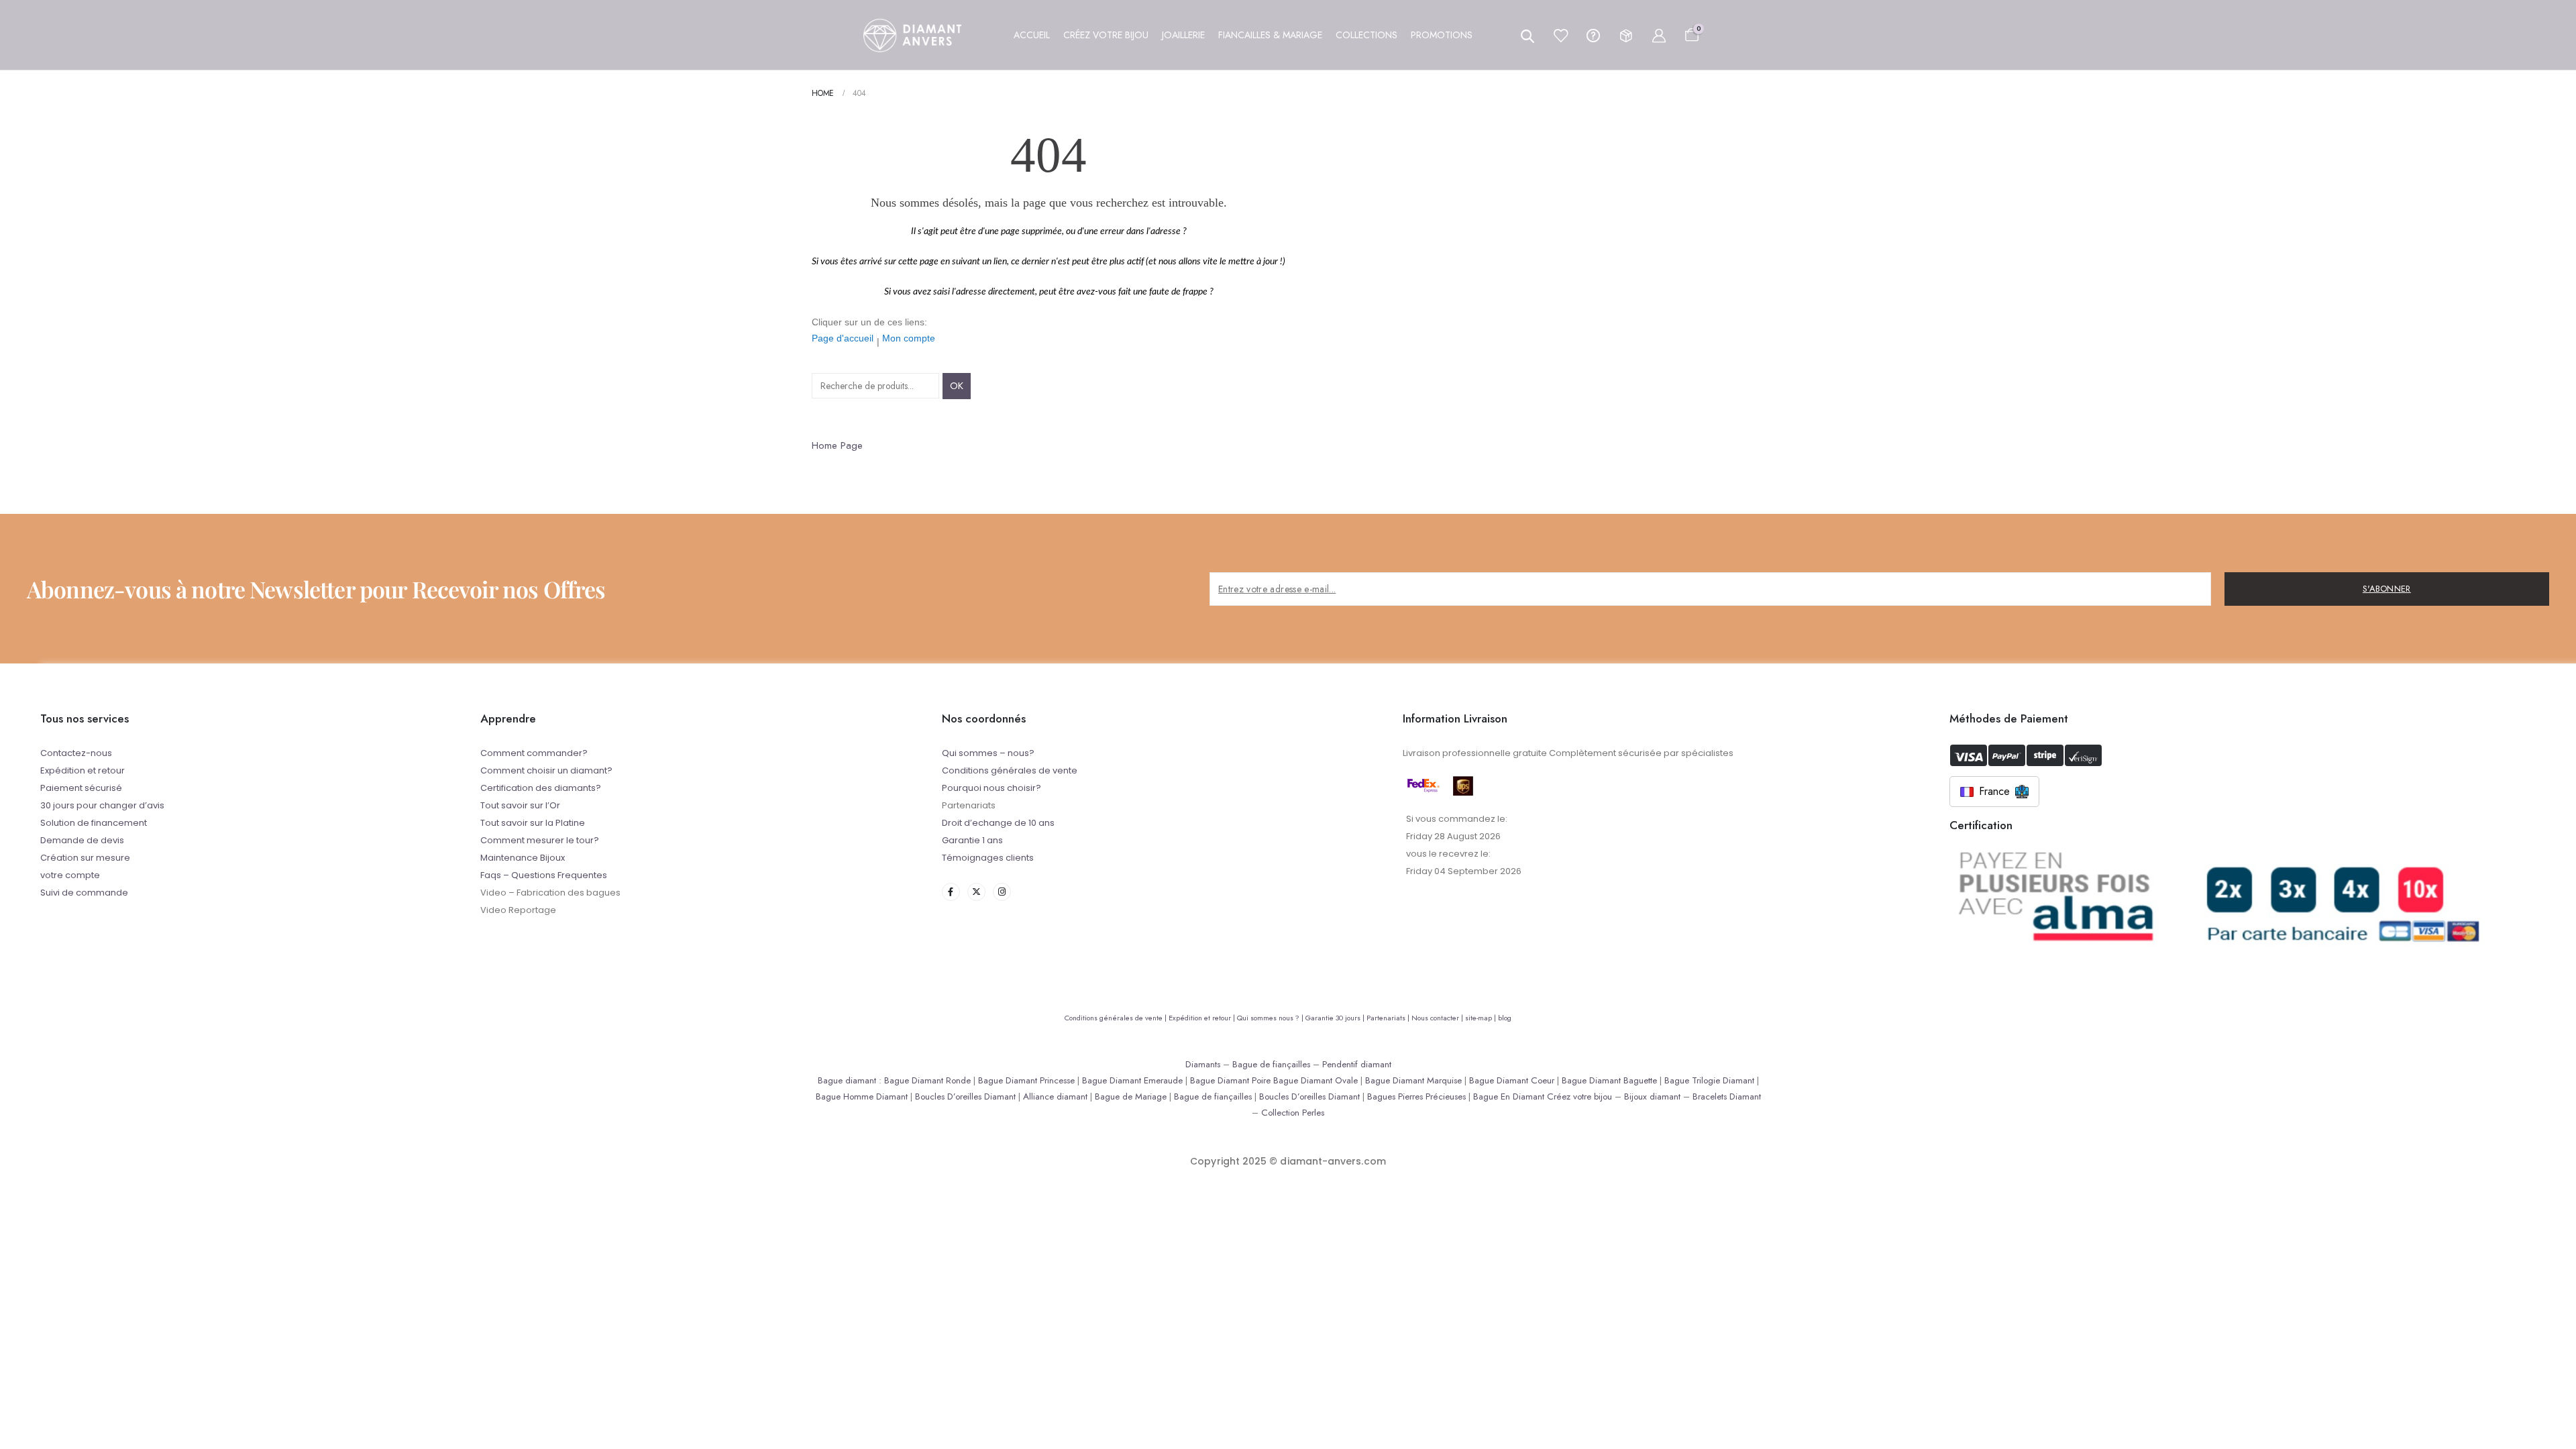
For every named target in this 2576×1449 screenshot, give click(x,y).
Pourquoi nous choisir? (991, 788)
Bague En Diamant (1509, 1096)
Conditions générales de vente (1010, 770)
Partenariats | (1389, 1018)
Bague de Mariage (1131, 1096)
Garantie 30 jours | (1336, 1018)
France (1994, 791)
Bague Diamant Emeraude (1132, 1080)
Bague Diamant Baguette (1609, 1080)
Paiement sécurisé (81, 788)
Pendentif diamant (1357, 1064)
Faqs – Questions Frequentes (544, 875)
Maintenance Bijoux (523, 858)
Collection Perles (1293, 1113)
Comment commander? (534, 753)
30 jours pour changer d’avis (102, 805)
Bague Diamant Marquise (1413, 1080)
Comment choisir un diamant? (546, 770)
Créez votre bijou (1579, 1096)
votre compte (70, 875)
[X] (976, 892)
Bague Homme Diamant (862, 1096)
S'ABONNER (2387, 589)
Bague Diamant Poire (1230, 1080)
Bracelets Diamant (1727, 1096)
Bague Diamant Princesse (1026, 1080)
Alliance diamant (1055, 1096)
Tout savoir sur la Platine (533, 823)
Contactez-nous (76, 753)
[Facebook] (951, 892)
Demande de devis (82, 840)
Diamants (1203, 1064)
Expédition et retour (83, 770)
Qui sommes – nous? (988, 753)
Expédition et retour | (1203, 1018)
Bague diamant (847, 1080)
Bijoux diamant (1652, 1096)
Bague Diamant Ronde (927, 1080)
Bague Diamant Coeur (1512, 1080)
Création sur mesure (85, 858)
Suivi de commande (84, 893)
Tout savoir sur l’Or (520, 805)
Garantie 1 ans (972, 840)
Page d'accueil (843, 338)
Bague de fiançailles (1271, 1064)
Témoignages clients (988, 858)
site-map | (1482, 1018)
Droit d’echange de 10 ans (998, 823)
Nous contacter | (1438, 1018)
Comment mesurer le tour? (540, 840)
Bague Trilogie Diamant (1709, 1080)
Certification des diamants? (541, 788)
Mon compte (909, 338)
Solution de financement (94, 823)
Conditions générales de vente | (1117, 1018)
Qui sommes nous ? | (1271, 1018)
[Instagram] (1002, 892)
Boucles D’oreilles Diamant (965, 1096)
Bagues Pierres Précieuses (1416, 1096)
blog (1505, 1018)
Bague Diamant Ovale (1316, 1080)
